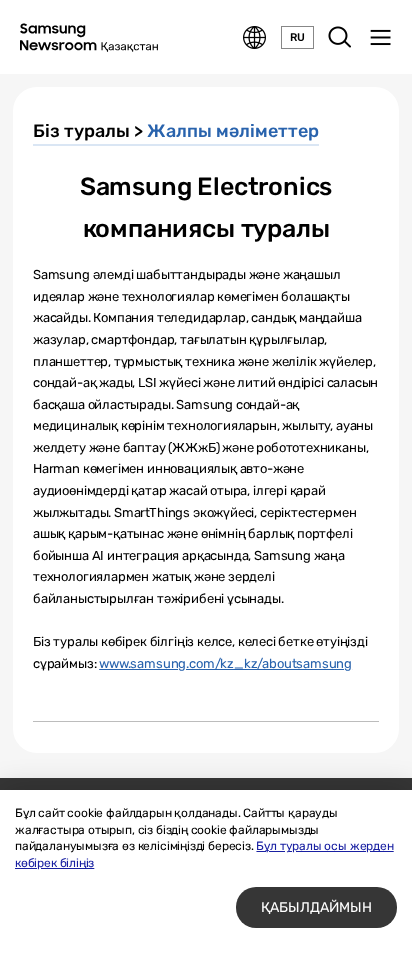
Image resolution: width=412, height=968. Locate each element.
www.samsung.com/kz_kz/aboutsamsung (225, 663)
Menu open (380, 38)
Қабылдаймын (316, 907)
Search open (340, 38)
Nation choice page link (255, 38)
